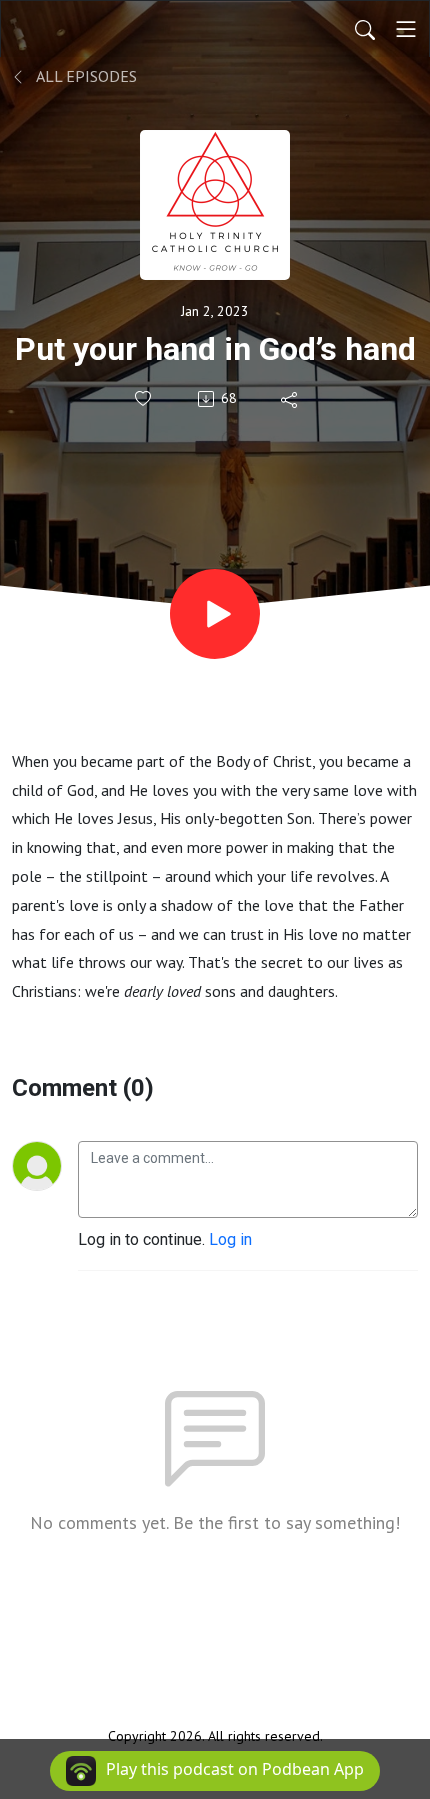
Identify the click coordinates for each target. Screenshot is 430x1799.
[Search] (365, 29)
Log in (230, 1239)
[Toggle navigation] (406, 29)
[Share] (290, 399)
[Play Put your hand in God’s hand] (215, 614)
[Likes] (144, 398)
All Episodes (85, 76)
